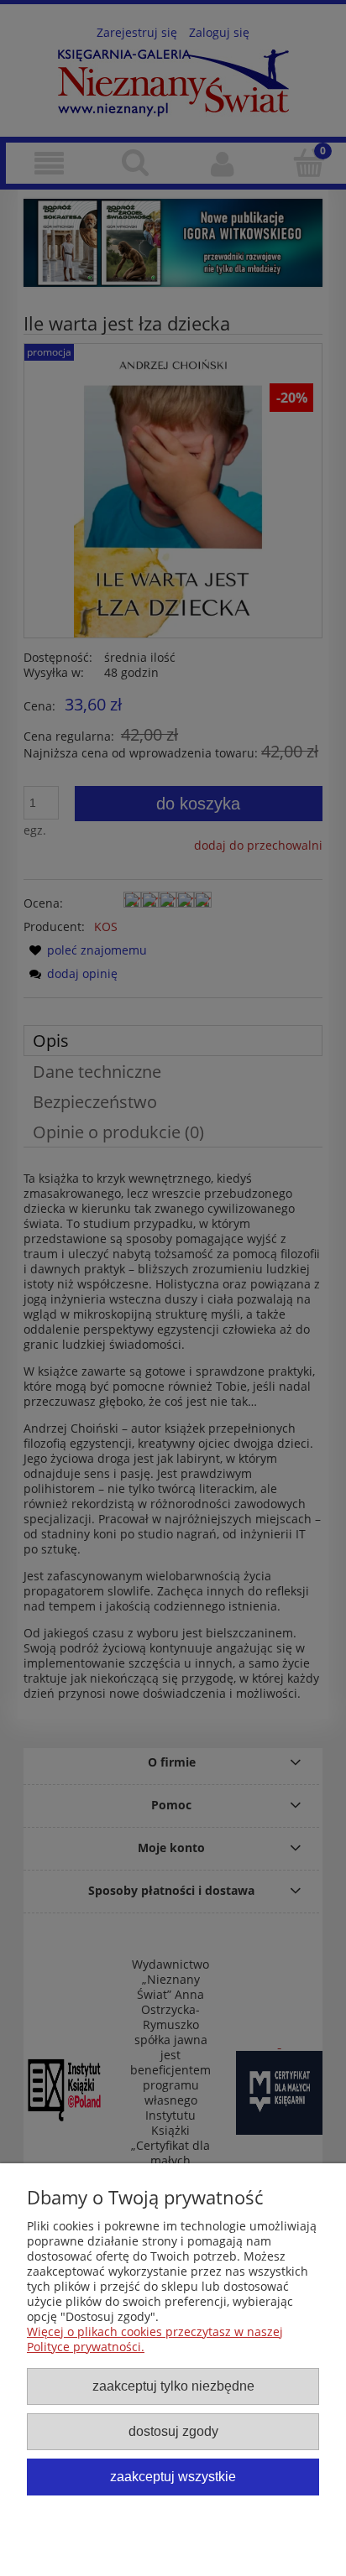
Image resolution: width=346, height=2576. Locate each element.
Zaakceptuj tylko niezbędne (173, 2386)
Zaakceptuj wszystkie (173, 2476)
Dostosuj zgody (173, 2431)
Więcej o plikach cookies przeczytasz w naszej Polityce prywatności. (155, 2339)
